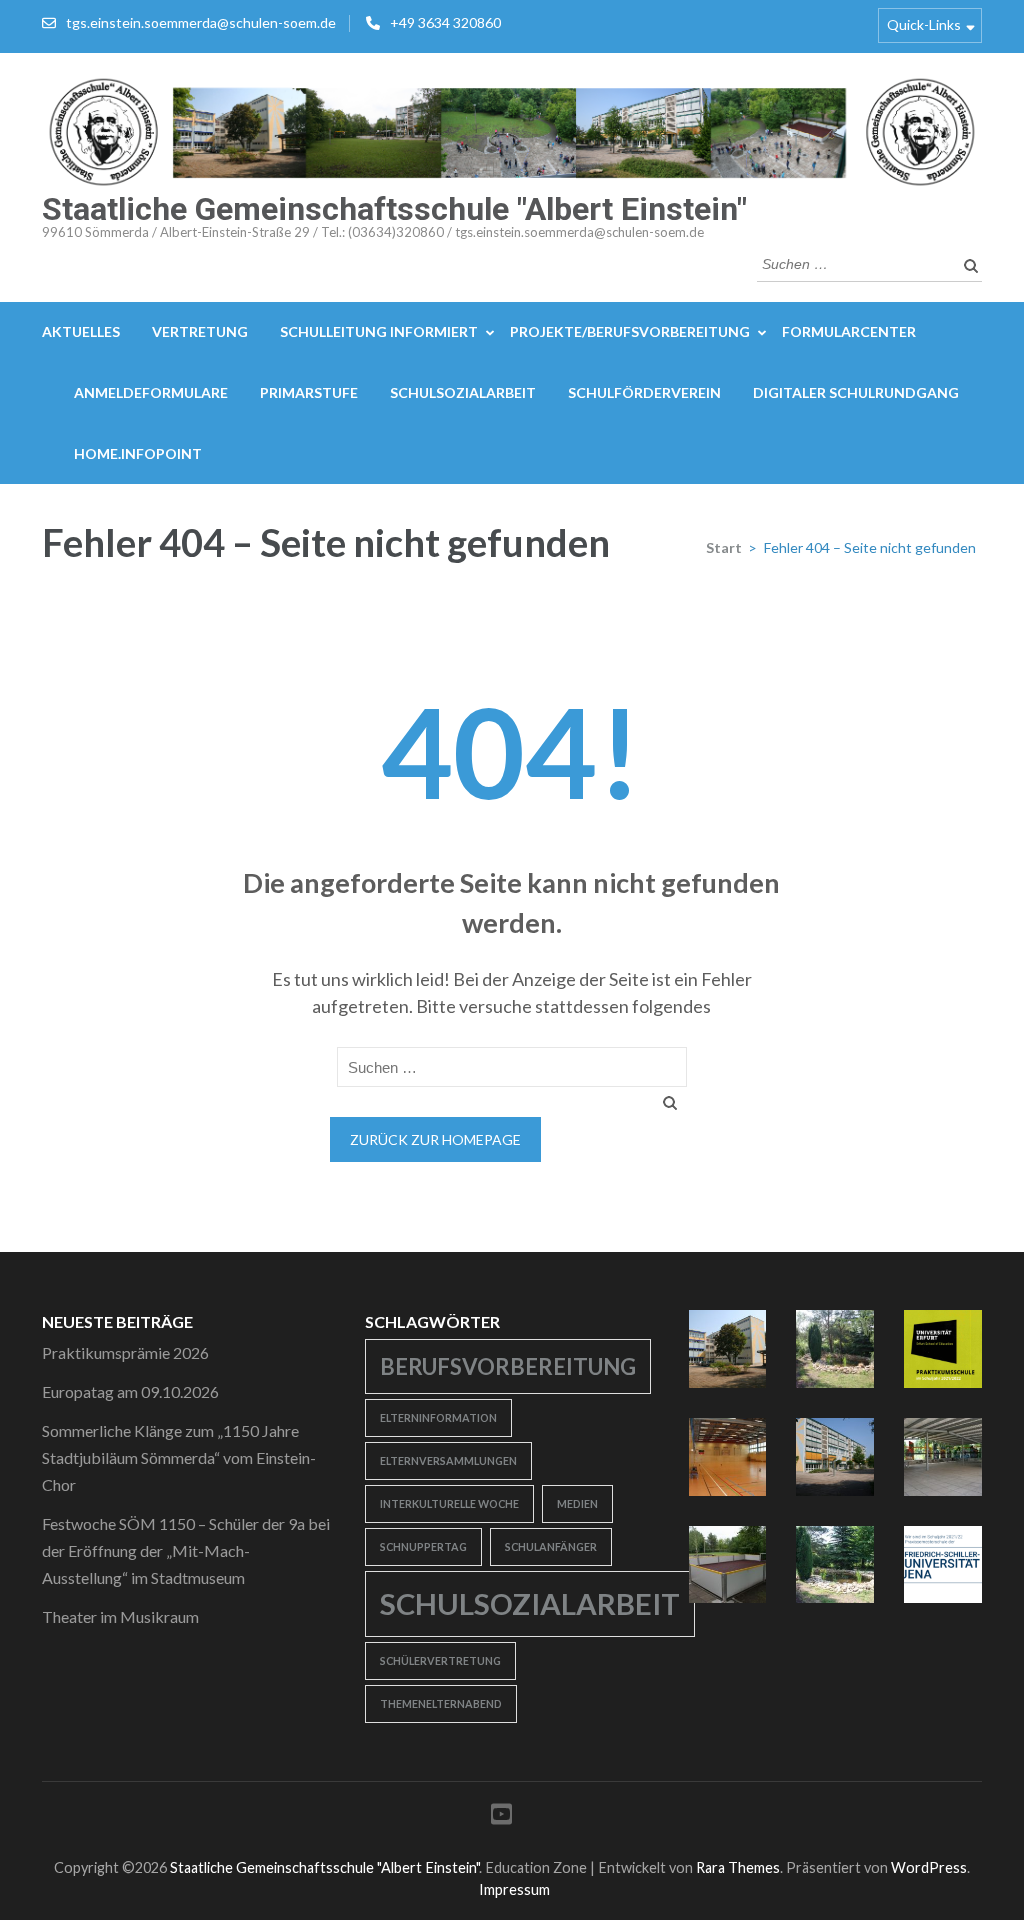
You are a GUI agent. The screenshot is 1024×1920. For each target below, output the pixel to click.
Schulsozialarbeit (463, 392)
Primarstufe (309, 392)
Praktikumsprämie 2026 (125, 1352)
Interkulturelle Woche (449, 1503)
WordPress (929, 1867)
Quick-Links (924, 24)
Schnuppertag (423, 1546)
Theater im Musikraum (120, 1616)
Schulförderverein (644, 392)
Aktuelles (81, 331)
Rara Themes (738, 1867)
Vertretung (200, 331)
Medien (577, 1503)
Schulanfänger (551, 1546)
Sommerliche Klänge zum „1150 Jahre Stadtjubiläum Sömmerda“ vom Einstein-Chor (179, 1457)
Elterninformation (438, 1417)
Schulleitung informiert (379, 331)
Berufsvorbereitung (508, 1366)
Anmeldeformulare (151, 392)
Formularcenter (849, 331)
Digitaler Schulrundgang (856, 392)
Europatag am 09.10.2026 (130, 1391)
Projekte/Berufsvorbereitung (630, 331)
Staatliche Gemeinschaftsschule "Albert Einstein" (394, 209)
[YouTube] (501, 1817)
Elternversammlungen (448, 1460)
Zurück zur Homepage (435, 1139)
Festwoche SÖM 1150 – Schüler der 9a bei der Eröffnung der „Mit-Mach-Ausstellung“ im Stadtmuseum (186, 1550)
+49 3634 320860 (445, 22)
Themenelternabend (441, 1703)
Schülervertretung (440, 1660)
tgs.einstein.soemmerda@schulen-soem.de (201, 22)
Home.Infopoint (138, 453)
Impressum (514, 1889)
